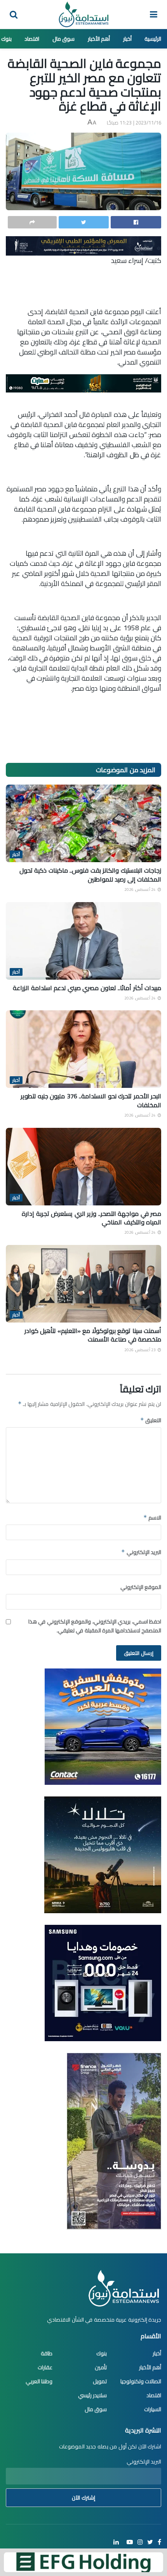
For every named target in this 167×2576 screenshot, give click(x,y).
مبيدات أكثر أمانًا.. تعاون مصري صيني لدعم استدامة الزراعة (87, 988)
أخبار (127, 39)
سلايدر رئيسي (93, 2395)
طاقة (47, 2353)
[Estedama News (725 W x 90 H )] (83, 245)
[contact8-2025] (103, 1726)
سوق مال (64, 39)
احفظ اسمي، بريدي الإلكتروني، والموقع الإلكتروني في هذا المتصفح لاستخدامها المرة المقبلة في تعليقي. (95, 1626)
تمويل (100, 2381)
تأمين (101, 2367)
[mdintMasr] (103, 1854)
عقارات (45, 2367)
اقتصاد (32, 39)
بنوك (6, 39)
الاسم (152, 1518)
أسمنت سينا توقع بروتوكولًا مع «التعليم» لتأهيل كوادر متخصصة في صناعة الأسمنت (93, 1335)
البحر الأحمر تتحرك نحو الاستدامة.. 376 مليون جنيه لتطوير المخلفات (91, 1100)
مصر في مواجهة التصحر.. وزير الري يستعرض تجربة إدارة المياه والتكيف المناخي (91, 1218)
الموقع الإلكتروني (141, 1587)
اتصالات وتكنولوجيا (141, 2381)
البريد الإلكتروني (141, 1552)
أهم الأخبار (99, 39)
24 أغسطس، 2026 (141, 889)
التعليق (151, 1420)
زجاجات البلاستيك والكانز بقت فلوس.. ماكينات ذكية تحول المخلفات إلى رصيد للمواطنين (90, 875)
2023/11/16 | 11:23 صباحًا (134, 123)
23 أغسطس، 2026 (141, 1350)
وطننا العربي (39, 2381)
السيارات (153, 2409)
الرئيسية (153, 39)
